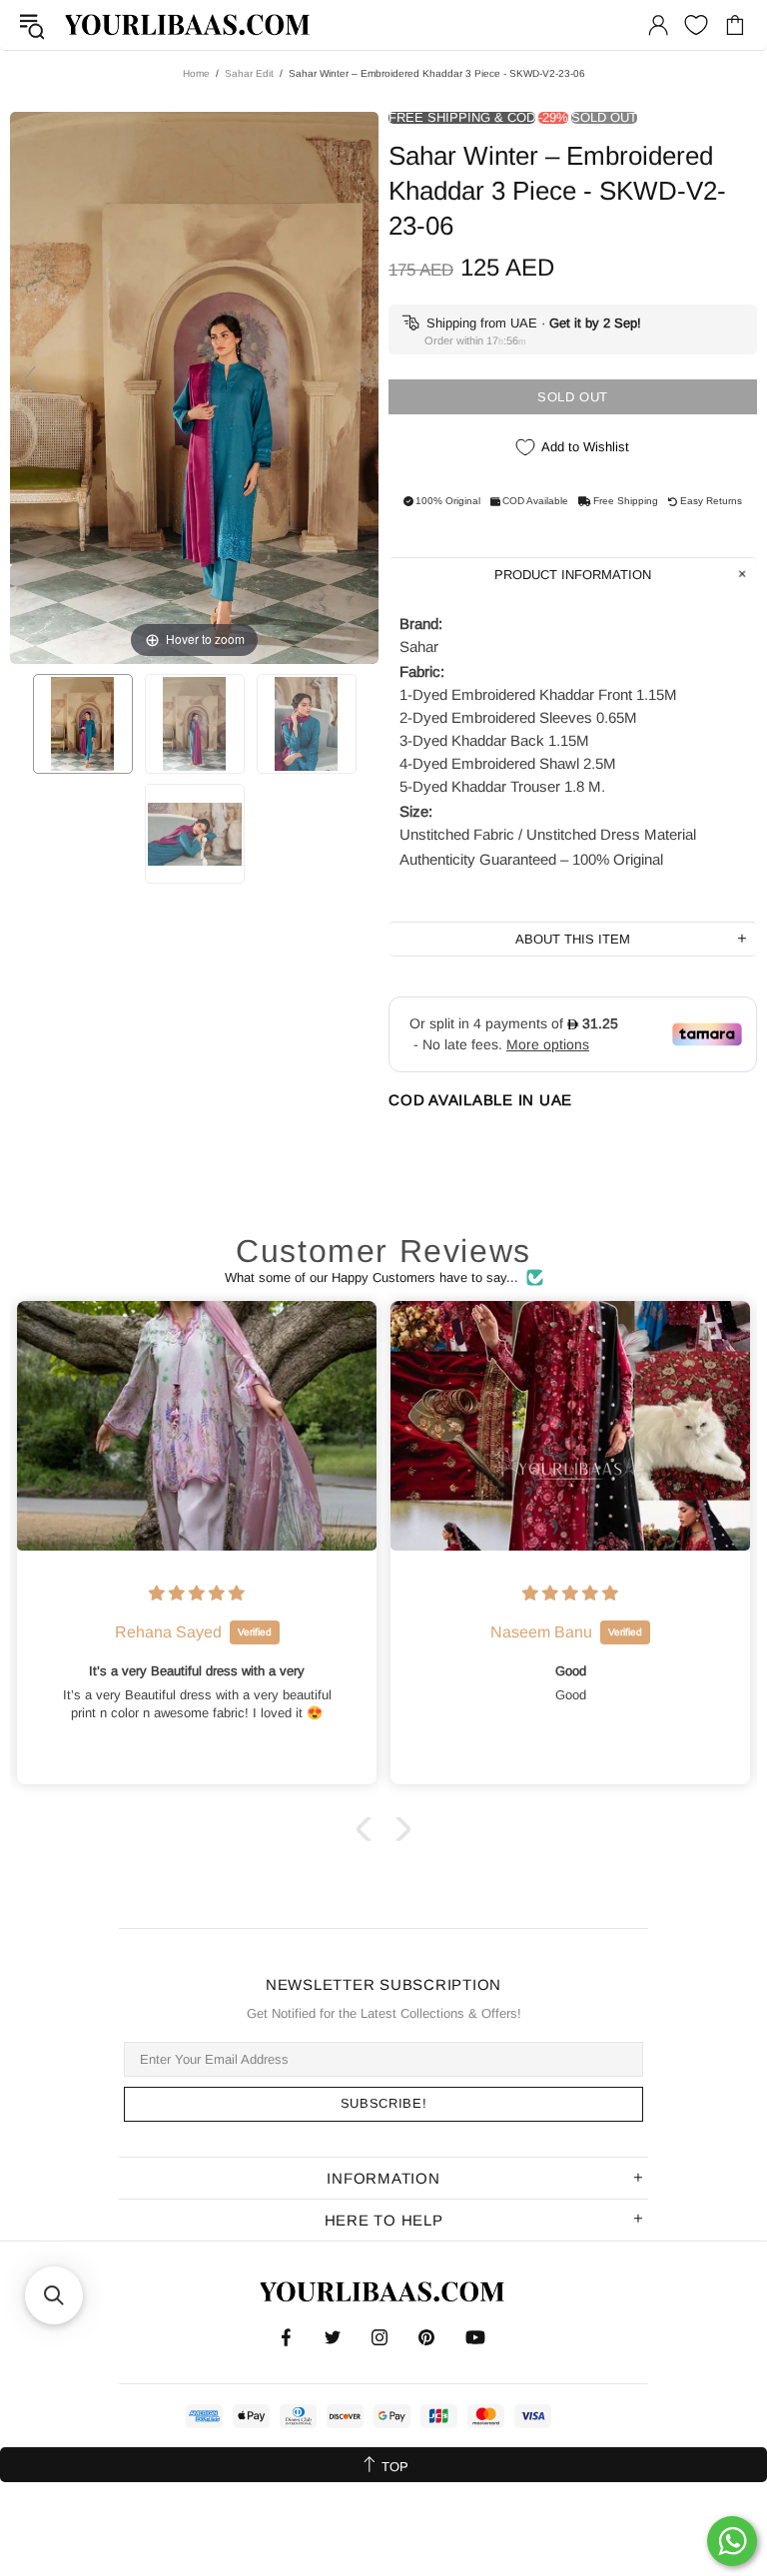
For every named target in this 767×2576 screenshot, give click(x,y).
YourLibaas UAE (189, 24)
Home (196, 73)
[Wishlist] (696, 25)
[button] (369, 1829)
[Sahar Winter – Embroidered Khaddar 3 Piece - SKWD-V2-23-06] (83, 724)
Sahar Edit (249, 73)
